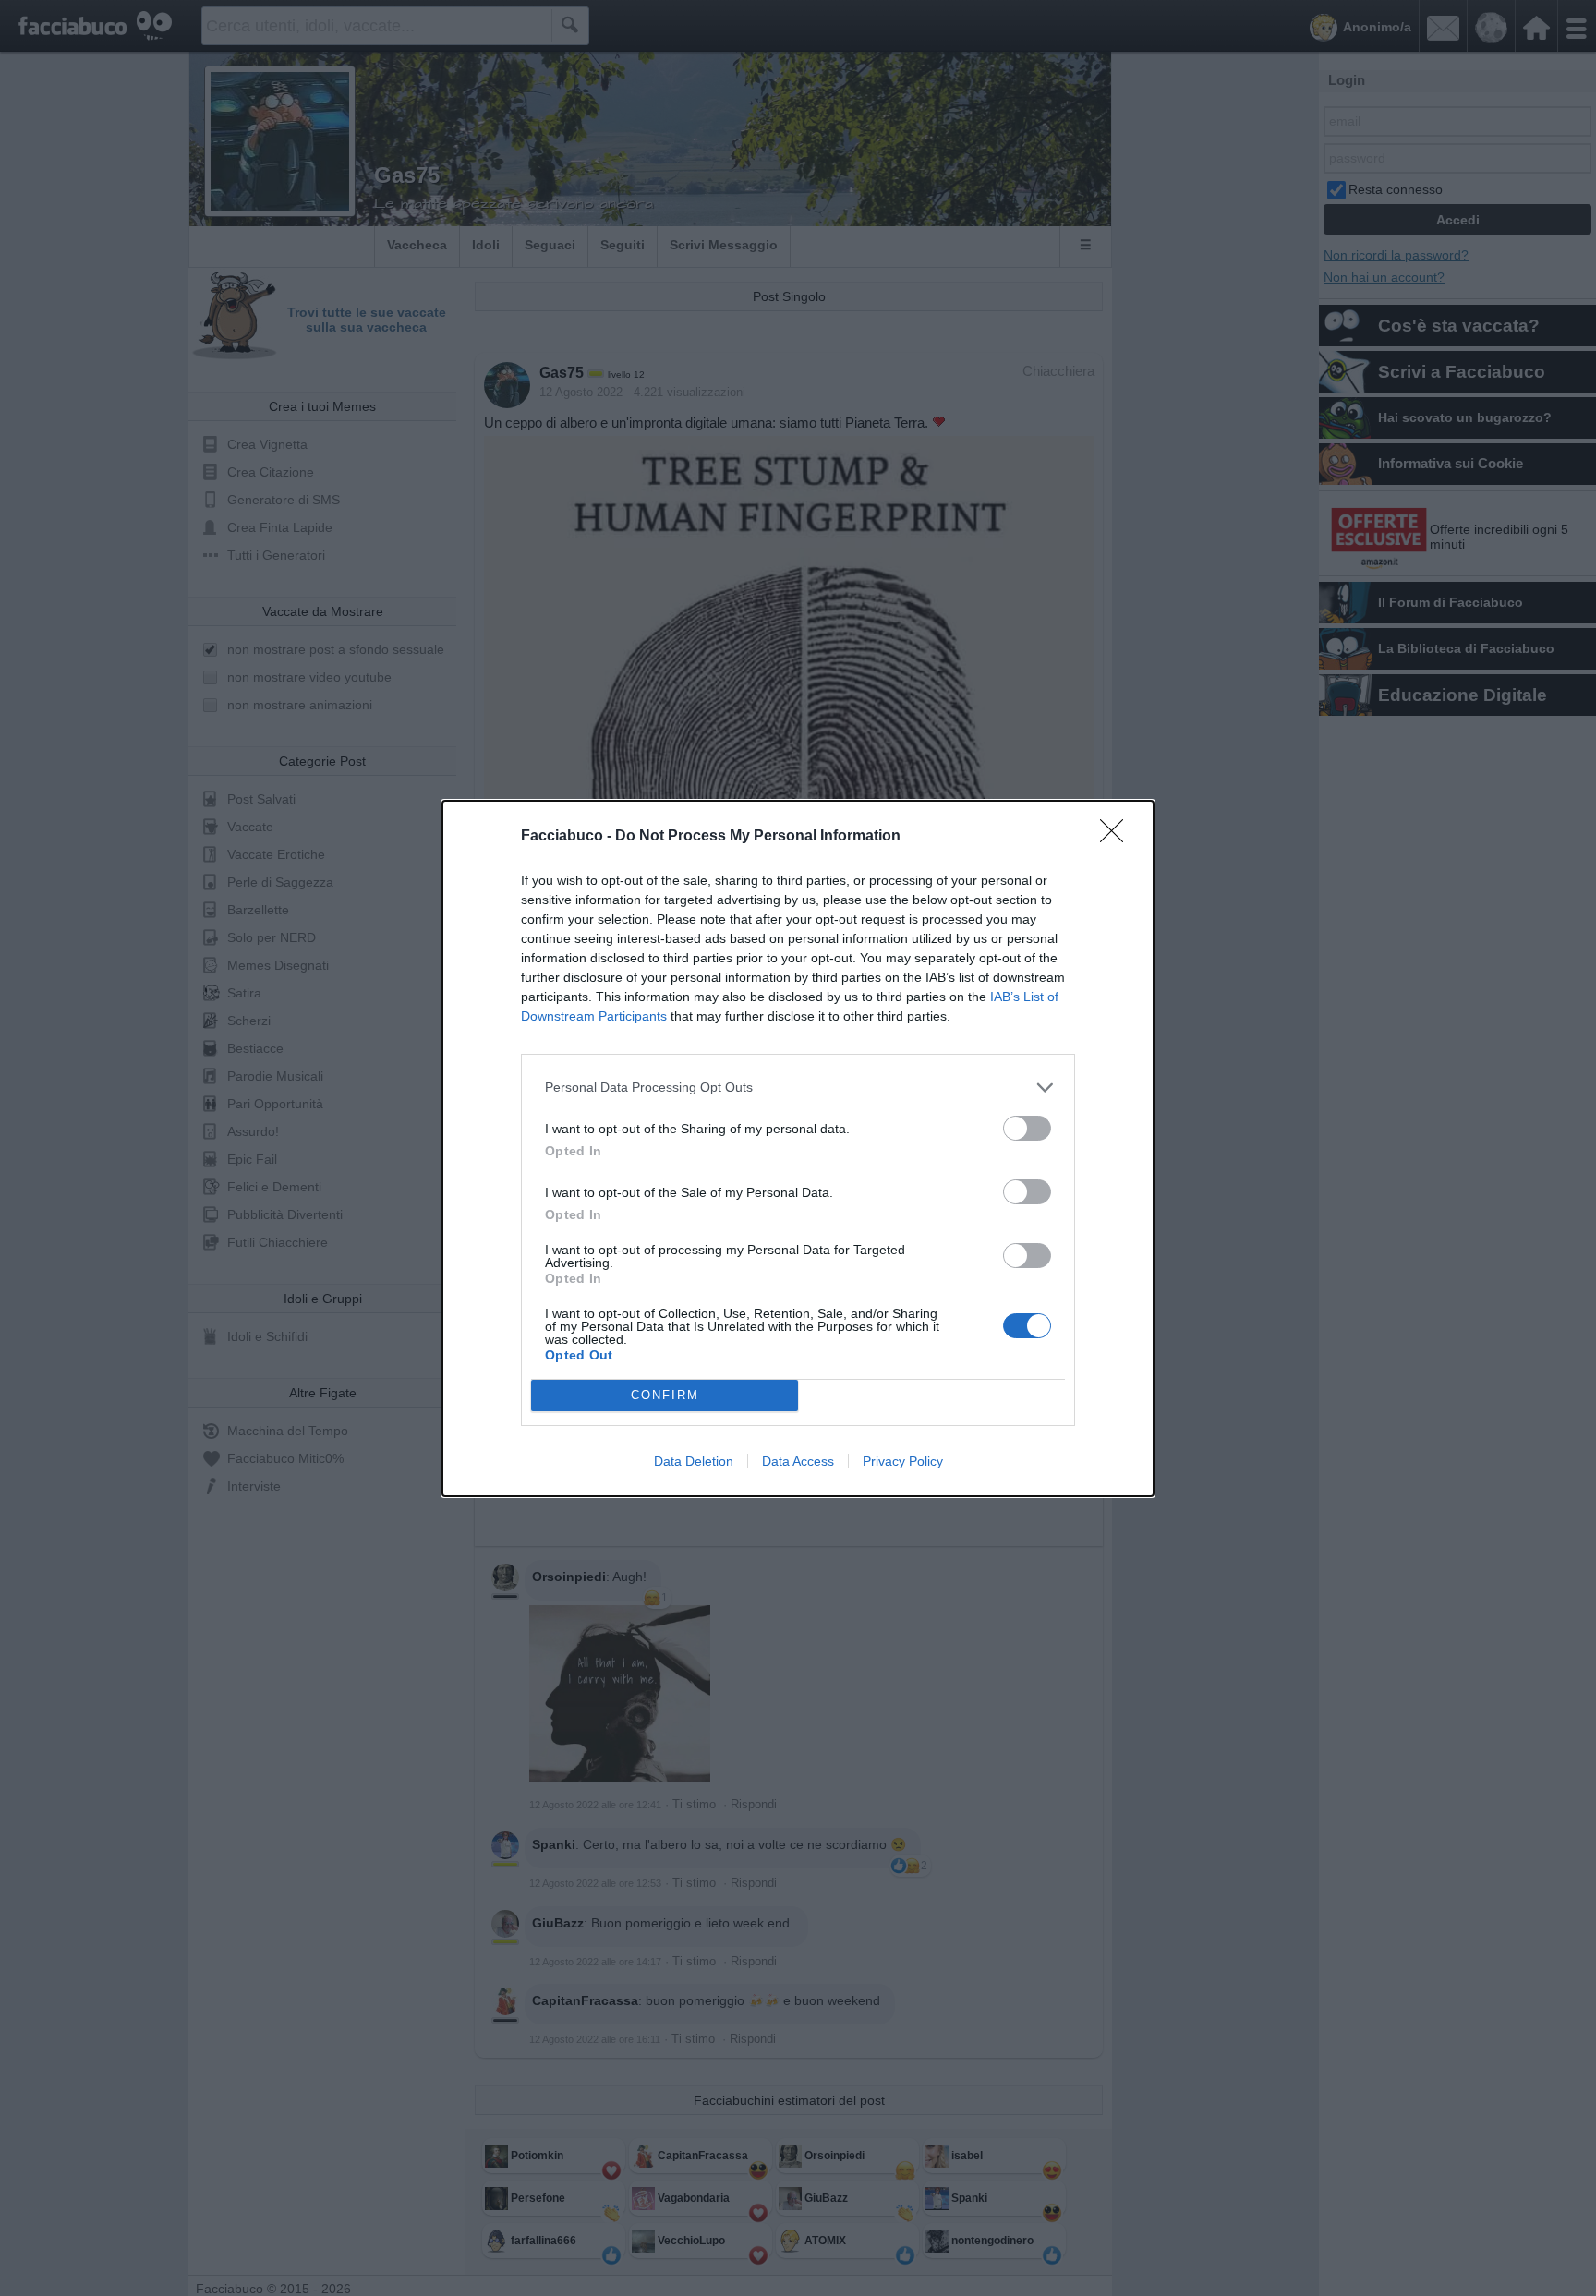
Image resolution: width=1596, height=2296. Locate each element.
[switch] (1027, 1128)
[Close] (1118, 837)
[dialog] (798, 1148)
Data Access (798, 1461)
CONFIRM (665, 1395)
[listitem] (798, 1088)
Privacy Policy (903, 1461)
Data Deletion (694, 1461)
